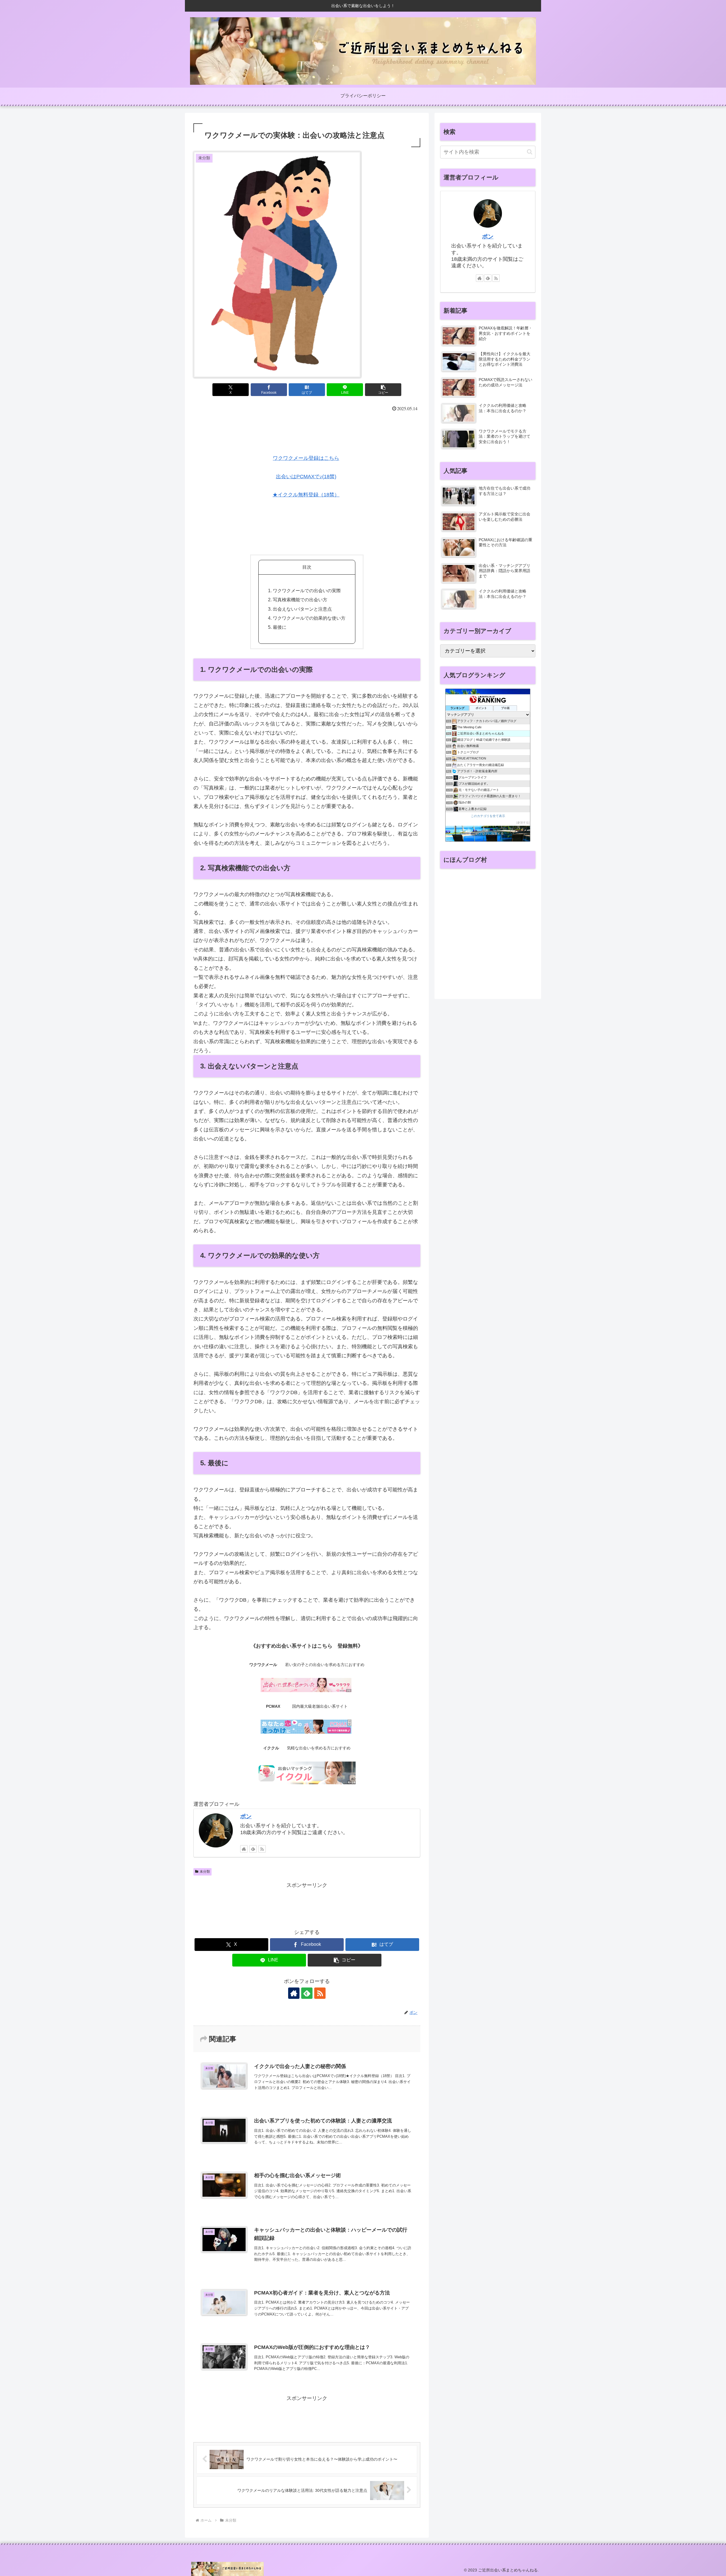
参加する (523, 823)
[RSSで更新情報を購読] (262, 1849)
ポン (246, 1816)
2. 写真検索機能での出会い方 (298, 600)
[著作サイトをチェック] (244, 1849)
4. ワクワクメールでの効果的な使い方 (307, 618)
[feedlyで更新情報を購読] (253, 1849)
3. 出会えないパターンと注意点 (300, 609)
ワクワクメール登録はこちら (306, 458)
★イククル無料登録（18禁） (306, 495)
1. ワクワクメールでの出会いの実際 (304, 590)
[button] (383, 390)
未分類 (205, 1872)
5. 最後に (277, 627)
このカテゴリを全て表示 (488, 816)
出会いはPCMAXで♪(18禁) (306, 477)
